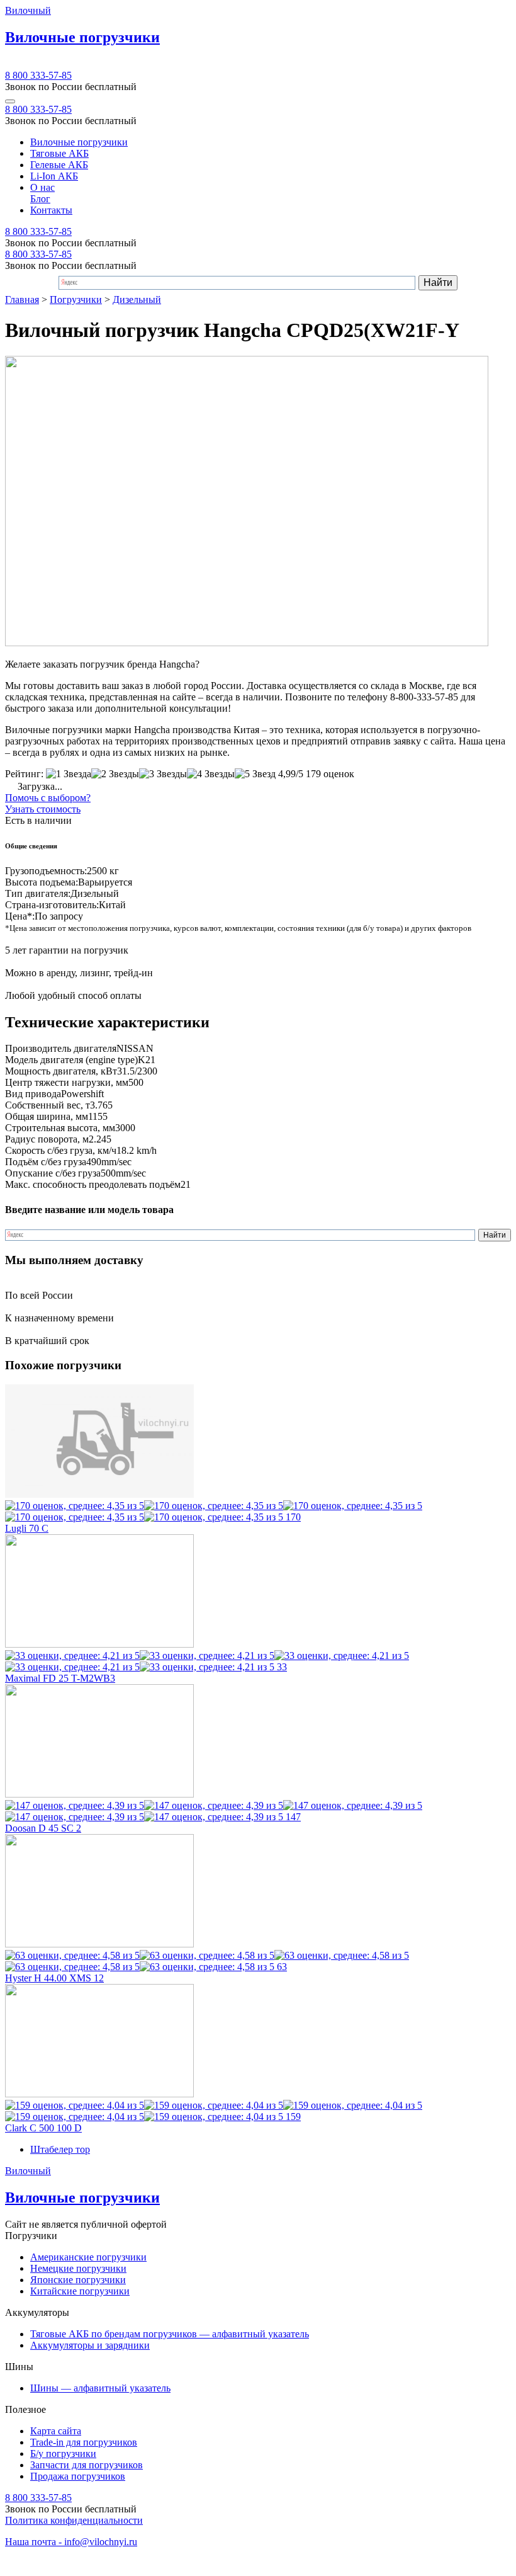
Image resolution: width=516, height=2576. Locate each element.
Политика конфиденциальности (74, 2520)
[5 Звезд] (255, 774)
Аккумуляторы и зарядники (90, 2345)
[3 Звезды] (163, 774)
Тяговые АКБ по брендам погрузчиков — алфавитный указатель (170, 2334)
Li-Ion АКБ (54, 176)
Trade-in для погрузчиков (84, 2442)
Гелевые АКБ (59, 165)
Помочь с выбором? (48, 798)
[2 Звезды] (115, 774)
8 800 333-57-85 (38, 75)
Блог (40, 199)
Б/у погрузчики (63, 2453)
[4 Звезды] (211, 774)
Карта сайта (56, 2431)
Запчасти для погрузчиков (87, 2465)
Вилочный (28, 10)
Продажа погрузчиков (78, 2476)
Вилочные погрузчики (79, 142)
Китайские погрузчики (80, 2291)
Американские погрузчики (88, 2257)
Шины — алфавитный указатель (100, 2388)
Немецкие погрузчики (78, 2268)
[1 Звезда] (69, 774)
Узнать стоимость (43, 809)
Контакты (51, 210)
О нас (42, 187)
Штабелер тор (60, 2149)
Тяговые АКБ (59, 153)
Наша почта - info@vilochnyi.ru (71, 2542)
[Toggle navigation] (10, 101)
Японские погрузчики (78, 2280)
